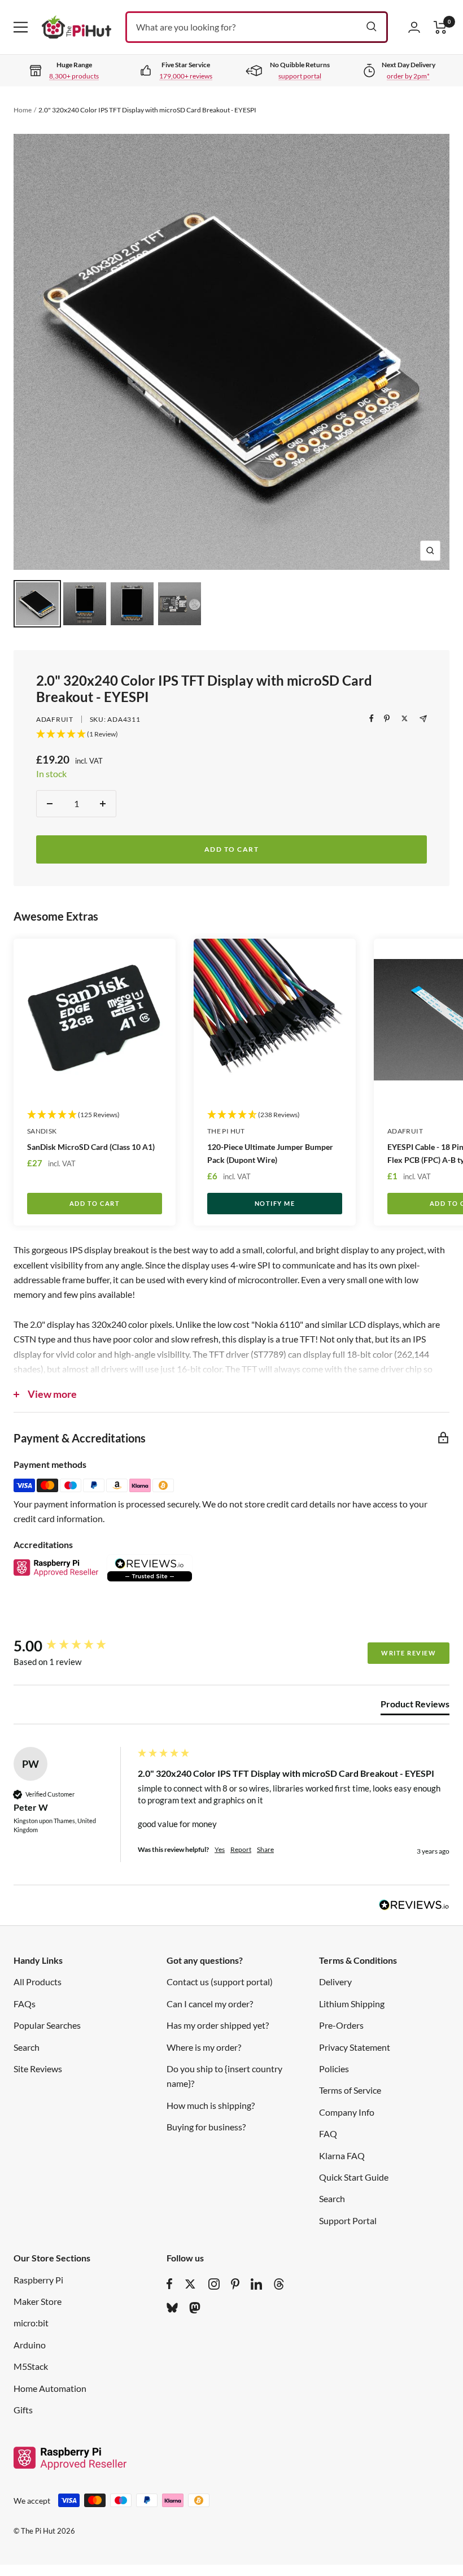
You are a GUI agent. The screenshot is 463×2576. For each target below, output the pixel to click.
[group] (73, 1646)
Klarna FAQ (342, 2156)
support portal (300, 76)
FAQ (328, 2133)
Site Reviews (38, 2069)
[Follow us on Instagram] (214, 2284)
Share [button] (265, 1849)
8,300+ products (74, 76)
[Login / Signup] (414, 27)
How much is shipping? (211, 2105)
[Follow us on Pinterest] (235, 2284)
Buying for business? (206, 2127)
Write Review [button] (409, 1653)
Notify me (275, 1203)
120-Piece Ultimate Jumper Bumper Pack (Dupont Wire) (270, 1153)
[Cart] (440, 27)
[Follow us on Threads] (279, 2284)
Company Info (347, 2112)
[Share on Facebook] (372, 718)
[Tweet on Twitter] (405, 718)
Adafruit (55, 719)
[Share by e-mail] (423, 719)
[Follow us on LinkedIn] (256, 2284)
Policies (334, 2069)
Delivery (335, 1982)
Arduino (30, 2345)
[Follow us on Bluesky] (172, 2308)
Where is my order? (204, 2047)
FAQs (25, 2004)
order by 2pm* (408, 76)
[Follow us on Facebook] (170, 2284)
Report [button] (241, 1849)
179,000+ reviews (186, 76)
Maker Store (38, 2301)
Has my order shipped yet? (218, 2025)
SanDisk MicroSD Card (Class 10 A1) (91, 1147)
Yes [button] (220, 1849)
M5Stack (31, 2366)
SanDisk (42, 1131)
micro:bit (31, 2323)
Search (27, 2047)
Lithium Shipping (352, 2004)
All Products (38, 1982)
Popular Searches (47, 2025)
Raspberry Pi (38, 2280)
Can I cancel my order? (210, 2004)
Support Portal (348, 2220)
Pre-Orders (341, 2025)
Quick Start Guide (354, 2177)
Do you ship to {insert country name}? (224, 2076)
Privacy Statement (355, 2047)
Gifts (23, 2410)
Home (23, 110)
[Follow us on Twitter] (190, 2284)
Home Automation (50, 2388)
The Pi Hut (226, 1131)
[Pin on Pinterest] (387, 718)
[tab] (415, 1706)
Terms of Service (350, 2090)
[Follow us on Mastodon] (195, 2308)
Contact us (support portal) (220, 1982)
